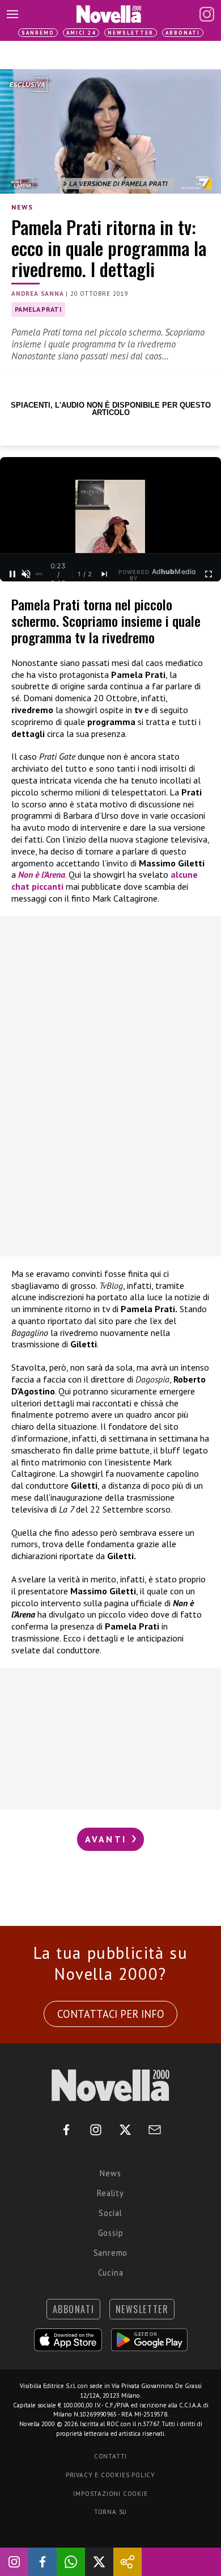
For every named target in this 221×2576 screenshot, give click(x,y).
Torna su (110, 2512)
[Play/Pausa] (12, 574)
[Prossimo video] (104, 574)
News (22, 207)
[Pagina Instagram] (207, 14)
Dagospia (152, 1379)
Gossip (111, 2233)
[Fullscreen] (209, 574)
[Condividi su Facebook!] (42, 2562)
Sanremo (38, 33)
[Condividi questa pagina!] (127, 2562)
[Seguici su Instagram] (14, 2562)
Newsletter (131, 33)
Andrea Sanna (38, 294)
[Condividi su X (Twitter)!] (99, 2562)
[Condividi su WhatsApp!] (71, 2562)
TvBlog (111, 1285)
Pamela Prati (38, 309)
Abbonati (183, 33)
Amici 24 (81, 33)
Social (110, 2213)
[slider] (39, 574)
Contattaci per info (111, 2014)
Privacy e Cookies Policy (110, 2475)
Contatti (110, 2456)
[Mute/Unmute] (26, 574)
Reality (110, 2193)
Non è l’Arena (42, 874)
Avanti (108, 1839)
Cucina (111, 2273)
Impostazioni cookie (110, 2494)
